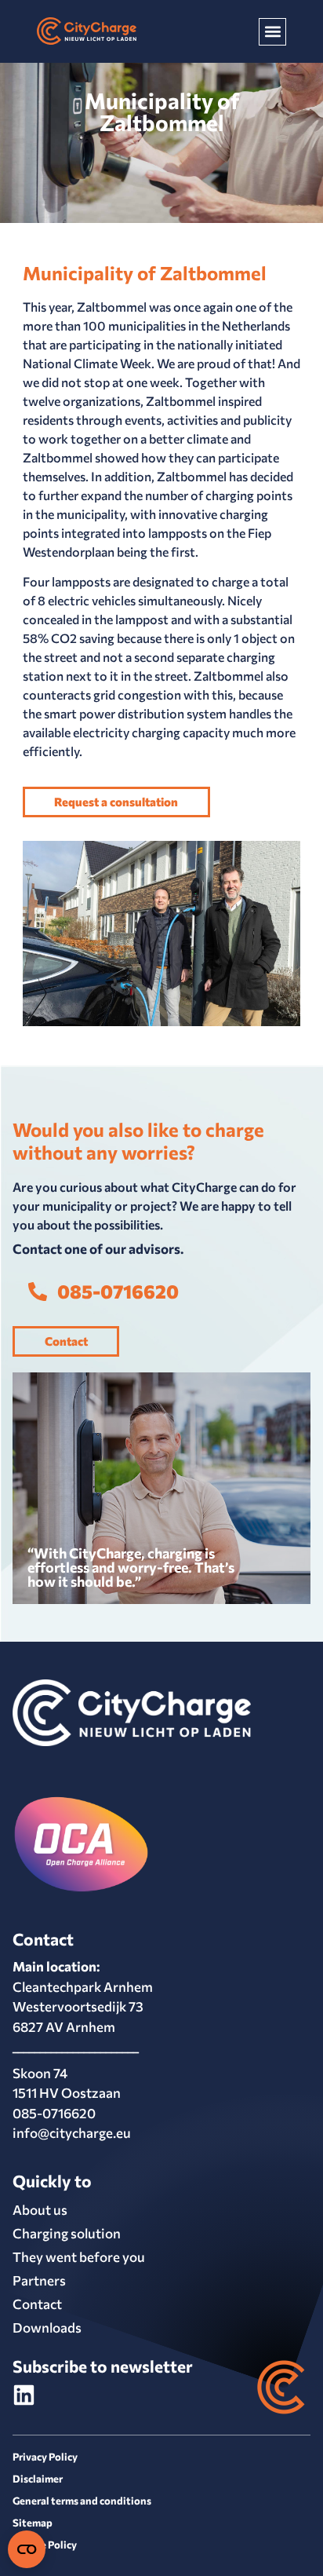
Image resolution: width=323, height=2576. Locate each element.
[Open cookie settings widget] (27, 2549)
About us (40, 2210)
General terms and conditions (82, 2501)
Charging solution (67, 2233)
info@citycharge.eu (72, 2133)
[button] (272, 32)
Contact (37, 2304)
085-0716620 (54, 2113)
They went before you (79, 2257)
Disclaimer (38, 2479)
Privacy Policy (45, 2457)
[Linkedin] (24, 2395)
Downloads (47, 2328)
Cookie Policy (45, 2545)
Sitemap (33, 2523)
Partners (39, 2280)
